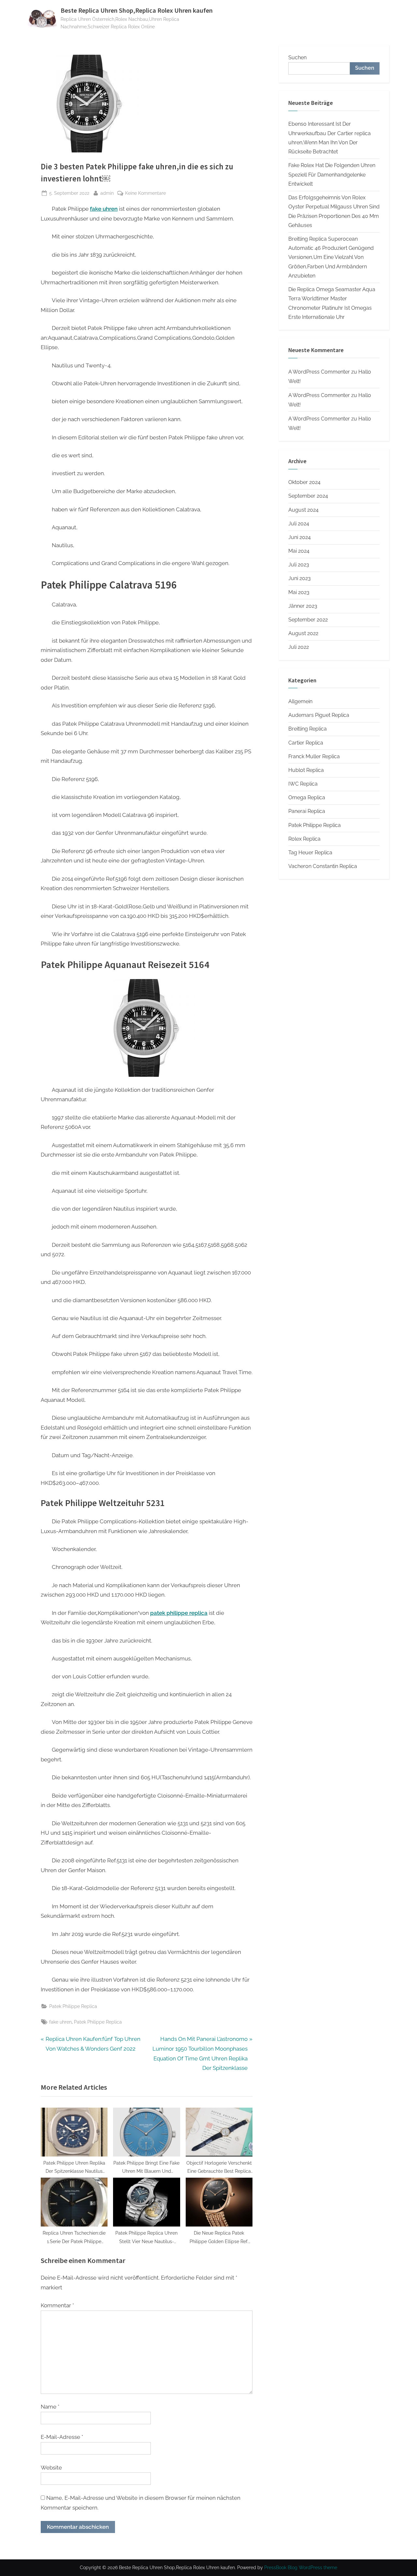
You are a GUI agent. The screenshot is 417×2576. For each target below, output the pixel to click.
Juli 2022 (299, 647)
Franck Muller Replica (314, 756)
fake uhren (60, 2022)
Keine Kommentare (145, 193)
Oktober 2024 (304, 482)
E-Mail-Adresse (62, 2437)
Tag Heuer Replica (310, 853)
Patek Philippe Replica (73, 2006)
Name (50, 2407)
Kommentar (57, 2305)
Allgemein (300, 701)
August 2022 (303, 633)
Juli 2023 (299, 565)
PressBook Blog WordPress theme (301, 2568)
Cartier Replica (306, 743)
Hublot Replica (306, 770)
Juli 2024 (299, 524)
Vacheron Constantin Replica (323, 866)
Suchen (297, 57)
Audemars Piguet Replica (319, 715)
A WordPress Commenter (319, 419)
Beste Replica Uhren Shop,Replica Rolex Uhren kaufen (137, 10)
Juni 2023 (300, 578)
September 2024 (308, 496)
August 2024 (303, 510)
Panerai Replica (307, 811)
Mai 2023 (299, 592)
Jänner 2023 (303, 606)
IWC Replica (303, 784)
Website (51, 2468)
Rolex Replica (304, 839)
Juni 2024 (300, 537)
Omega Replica (307, 797)
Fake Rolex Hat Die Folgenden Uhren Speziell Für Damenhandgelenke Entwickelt (332, 175)
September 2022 (308, 620)
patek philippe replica (179, 1613)
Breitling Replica (308, 729)
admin (107, 193)
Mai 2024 (299, 551)
